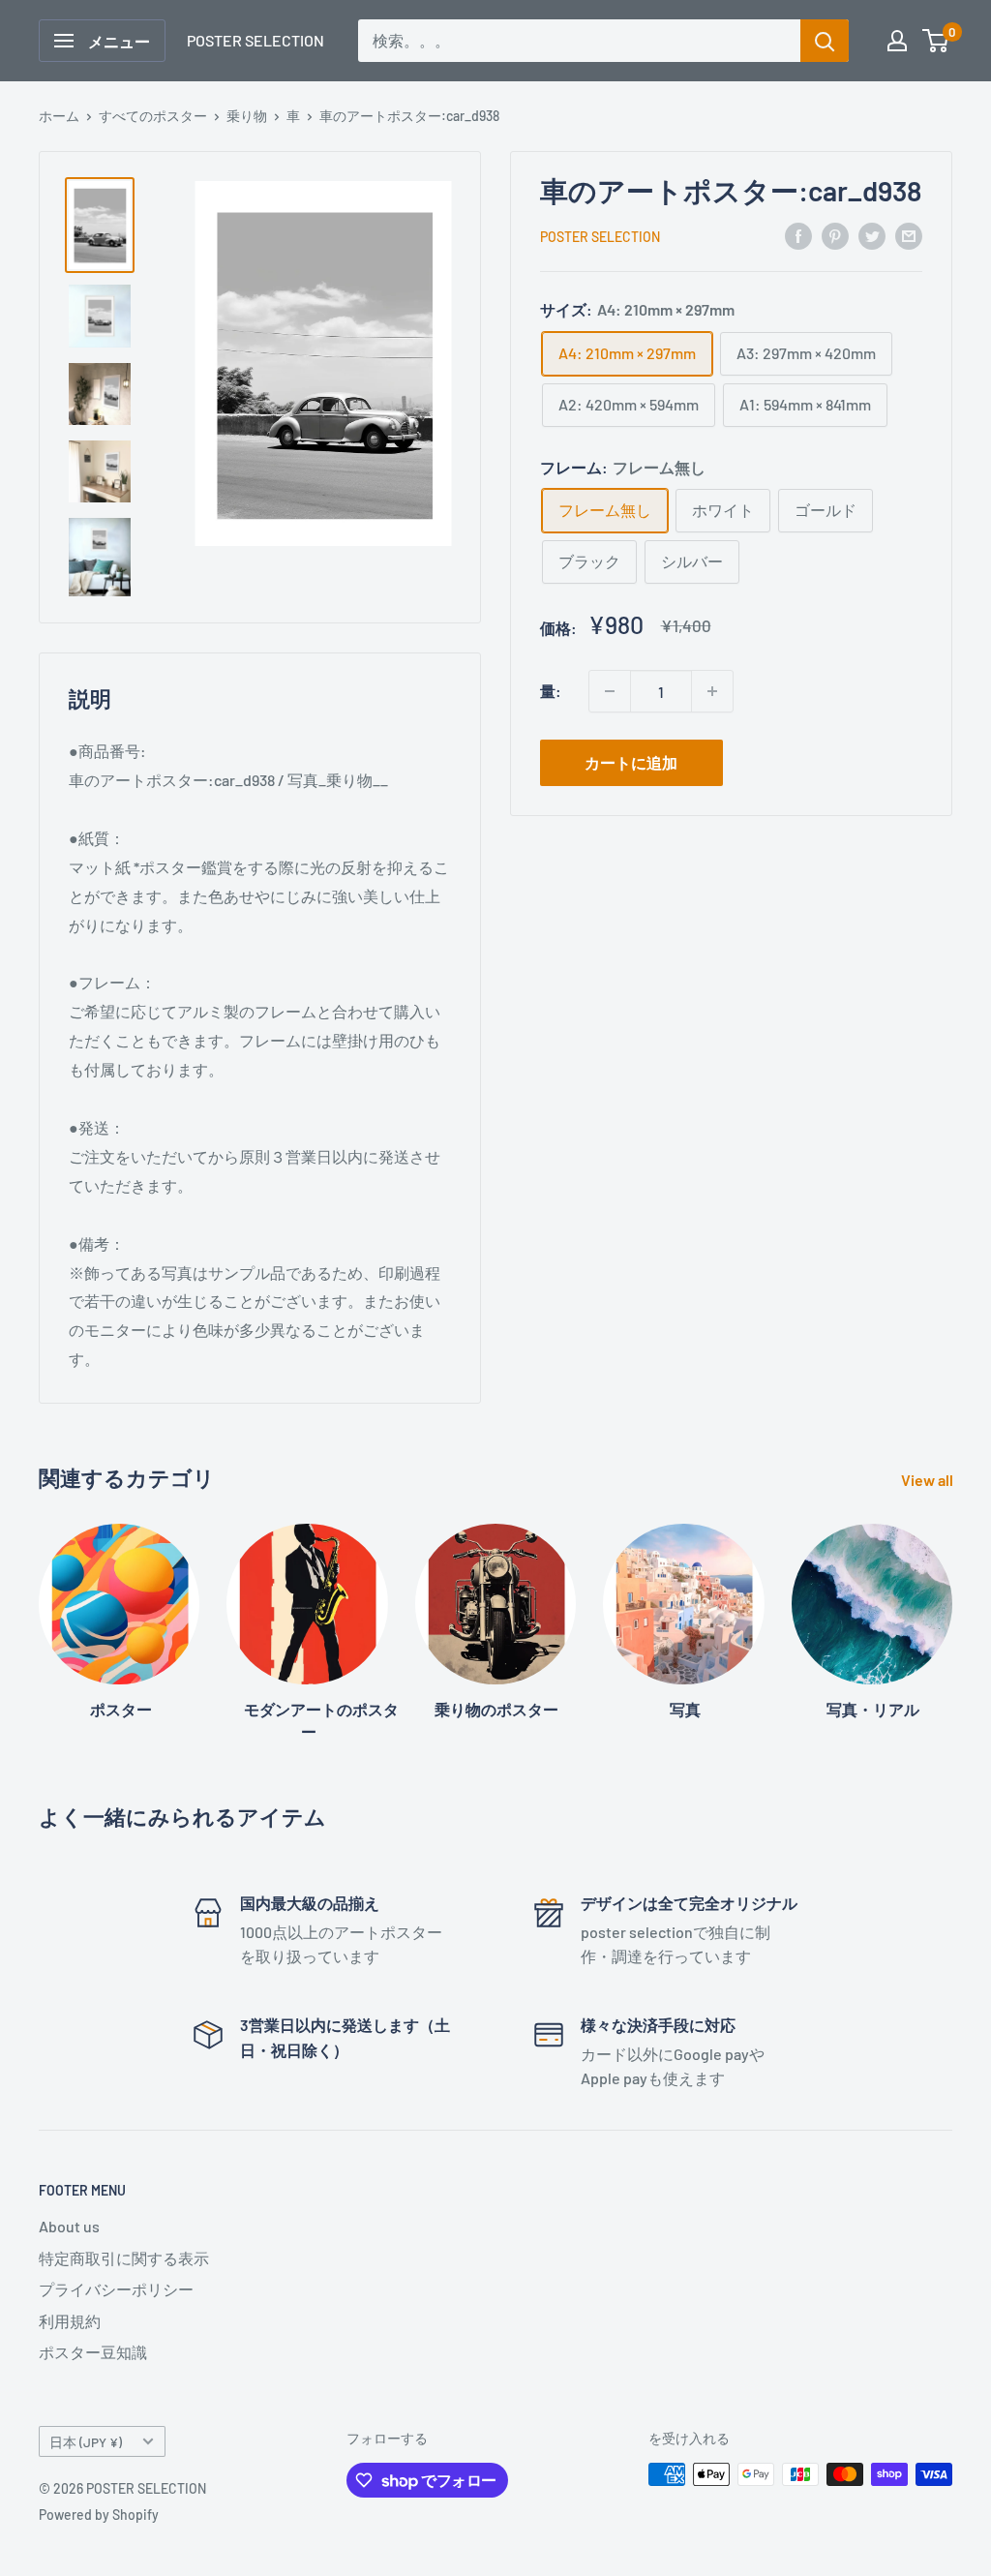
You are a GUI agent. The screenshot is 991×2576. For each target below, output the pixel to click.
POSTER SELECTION (600, 237)
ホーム (59, 116)
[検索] (825, 41)
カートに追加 (631, 762)
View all (929, 1480)
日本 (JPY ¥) (86, 2442)
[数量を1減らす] (610, 691)
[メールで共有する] (909, 235)
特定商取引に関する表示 (124, 2258)
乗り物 (247, 116)
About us (69, 2226)
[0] (936, 41)
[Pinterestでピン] (835, 235)
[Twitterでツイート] (872, 235)
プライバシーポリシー (116, 2289)
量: (551, 691)
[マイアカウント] (897, 41)
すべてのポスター (153, 116)
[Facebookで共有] (798, 235)
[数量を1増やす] (712, 691)
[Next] (952, 1614)
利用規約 (70, 2321)
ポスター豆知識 (93, 2352)
